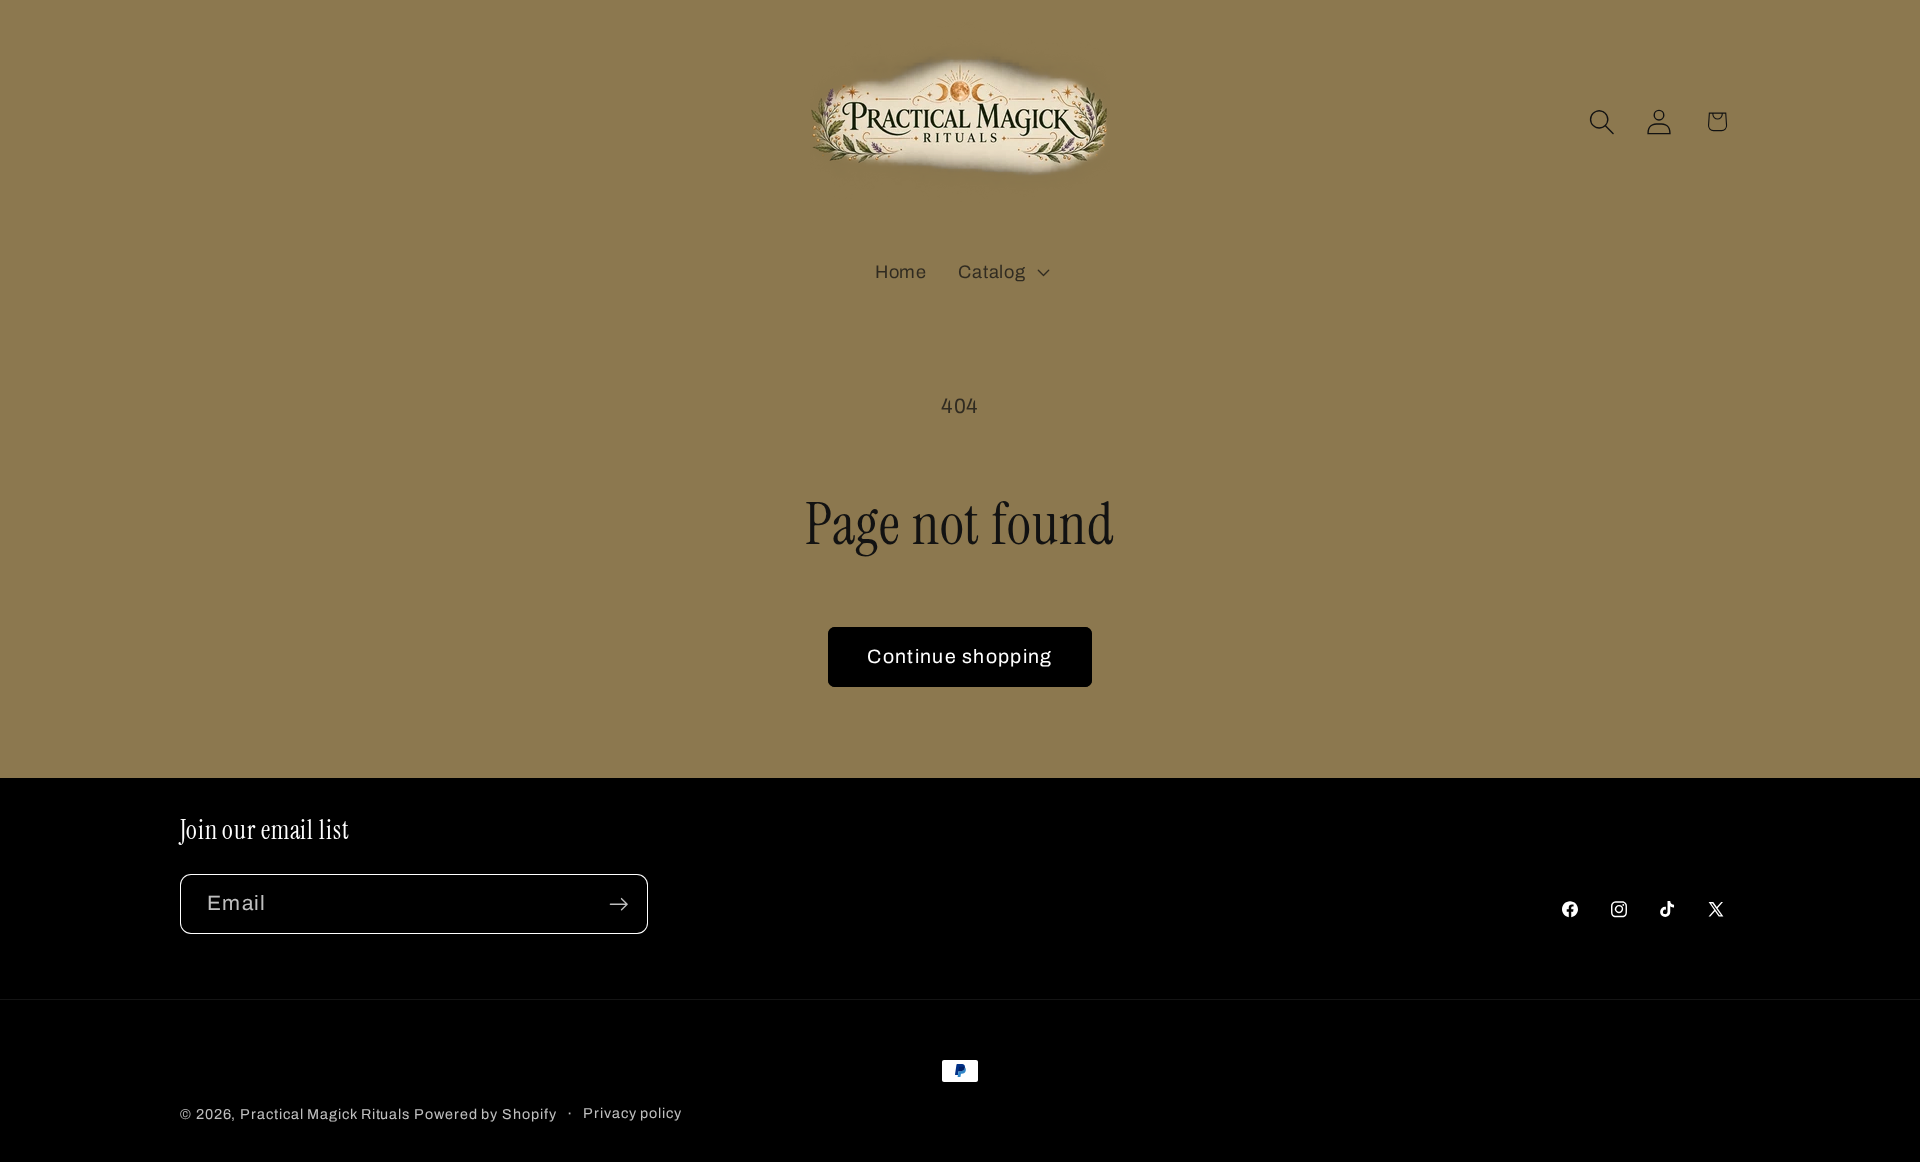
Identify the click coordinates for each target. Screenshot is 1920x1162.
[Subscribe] (618, 904)
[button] (1002, 272)
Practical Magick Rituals (325, 1114)
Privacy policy (632, 1113)
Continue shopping (959, 656)
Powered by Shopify (485, 1114)
